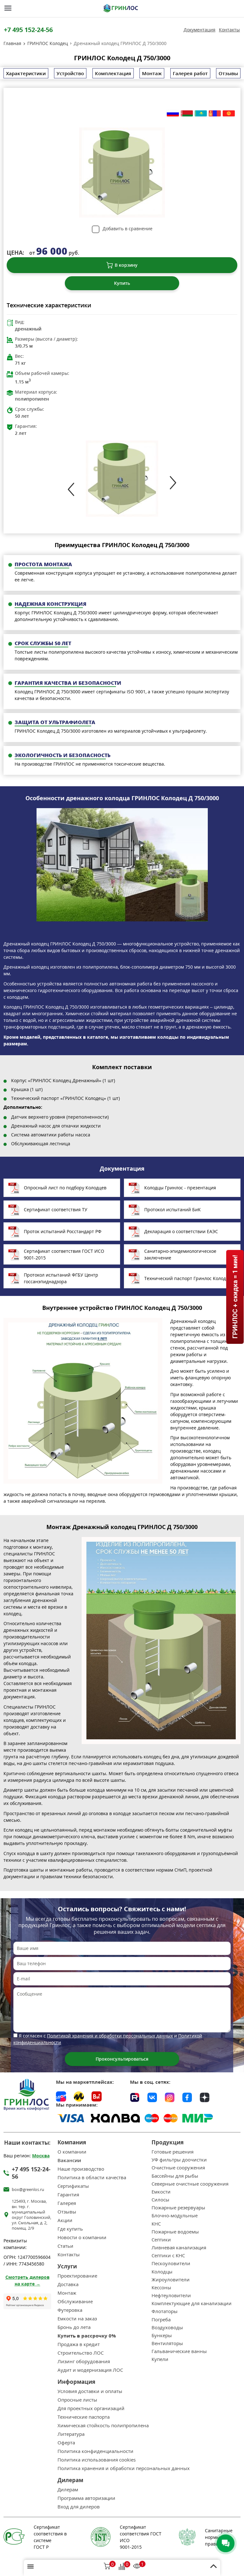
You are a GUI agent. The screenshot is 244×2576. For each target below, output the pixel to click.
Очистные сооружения (178, 2168)
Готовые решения (173, 2152)
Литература (71, 2434)
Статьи (65, 2246)
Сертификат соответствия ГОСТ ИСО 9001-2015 (64, 1254)
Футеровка (70, 2310)
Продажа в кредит (79, 2344)
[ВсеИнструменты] (97, 2096)
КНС (156, 2224)
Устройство (70, 73)
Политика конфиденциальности (95, 2451)
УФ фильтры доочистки (179, 2160)
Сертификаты (73, 2186)
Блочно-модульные (175, 2216)
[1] (137, 2567)
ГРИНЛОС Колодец (48, 43)
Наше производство (81, 2169)
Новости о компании (82, 2237)
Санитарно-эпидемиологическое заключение (180, 1254)
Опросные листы (77, 2400)
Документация (200, 30)
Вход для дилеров (79, 2507)
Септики (161, 2240)
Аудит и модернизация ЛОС (90, 2370)
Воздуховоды (167, 2328)
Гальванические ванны (179, 2351)
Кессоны (161, 2288)
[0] (107, 2567)
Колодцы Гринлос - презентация (180, 1188)
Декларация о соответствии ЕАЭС (181, 1231)
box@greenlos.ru (28, 2190)
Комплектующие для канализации (192, 2303)
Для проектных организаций (91, 2408)
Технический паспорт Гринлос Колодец (188, 1278)
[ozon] (61, 2096)
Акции (65, 2220)
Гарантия (68, 2195)
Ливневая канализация (179, 2248)
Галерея (67, 2203)
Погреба (161, 2320)
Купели (160, 2359)
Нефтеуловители (171, 2295)
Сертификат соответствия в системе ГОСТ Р (50, 2537)
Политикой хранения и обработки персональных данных (110, 2036)
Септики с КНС (168, 2256)
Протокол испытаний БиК (173, 1210)
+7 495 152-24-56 (28, 30)
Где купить (70, 2229)
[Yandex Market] (79, 2096)
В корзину (126, 265)
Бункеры (162, 2335)
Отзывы (228, 73)
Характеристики (26, 73)
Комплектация (113, 73)
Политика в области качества (92, 2177)
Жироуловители (171, 2280)
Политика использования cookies (97, 2460)
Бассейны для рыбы (175, 2176)
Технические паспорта (84, 2417)
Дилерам (68, 2490)
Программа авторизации (86, 2498)
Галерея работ (190, 73)
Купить (122, 283)
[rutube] (135, 2096)
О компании (72, 2152)
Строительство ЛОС (81, 2353)
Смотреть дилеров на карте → (27, 2280)
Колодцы (162, 2272)
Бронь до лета (74, 2327)
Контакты (229, 30)
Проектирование (77, 2276)
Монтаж (152, 73)
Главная (12, 43)
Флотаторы (165, 2311)
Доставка (68, 2284)
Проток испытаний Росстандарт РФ (63, 1231)
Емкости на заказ (77, 2319)
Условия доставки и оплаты (90, 2391)
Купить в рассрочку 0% (87, 2336)
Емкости (161, 2192)
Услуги (67, 2266)
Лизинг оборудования (84, 2361)
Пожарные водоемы (175, 2232)
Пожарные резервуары (178, 2208)
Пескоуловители (171, 2263)
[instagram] (170, 2096)
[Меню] (8, 8)
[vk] (152, 2096)
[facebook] (187, 2096)
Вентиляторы (167, 2343)
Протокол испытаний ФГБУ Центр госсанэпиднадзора (61, 1278)
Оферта (66, 2443)
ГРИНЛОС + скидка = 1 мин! (235, 1297)
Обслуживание (75, 2301)
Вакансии (69, 2160)
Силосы (160, 2200)
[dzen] (205, 2096)
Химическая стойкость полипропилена (103, 2426)
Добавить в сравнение (128, 229)
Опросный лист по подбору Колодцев (65, 1188)
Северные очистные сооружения (190, 2184)
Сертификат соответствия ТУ (56, 1210)
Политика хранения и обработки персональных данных (124, 2468)
